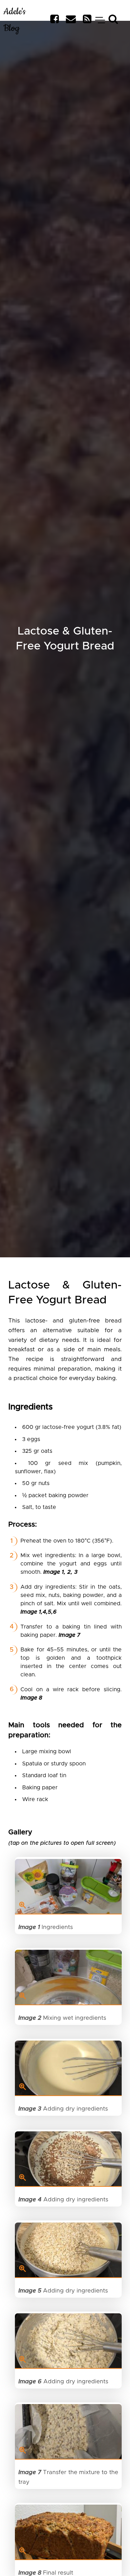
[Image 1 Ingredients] (68, 1887)
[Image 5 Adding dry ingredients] (68, 2250)
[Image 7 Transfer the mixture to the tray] (68, 2432)
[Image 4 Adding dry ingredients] (68, 2159)
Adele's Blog (15, 20)
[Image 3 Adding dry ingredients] (68, 2068)
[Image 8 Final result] (68, 2532)
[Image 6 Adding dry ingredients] (68, 2341)
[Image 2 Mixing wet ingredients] (68, 1977)
